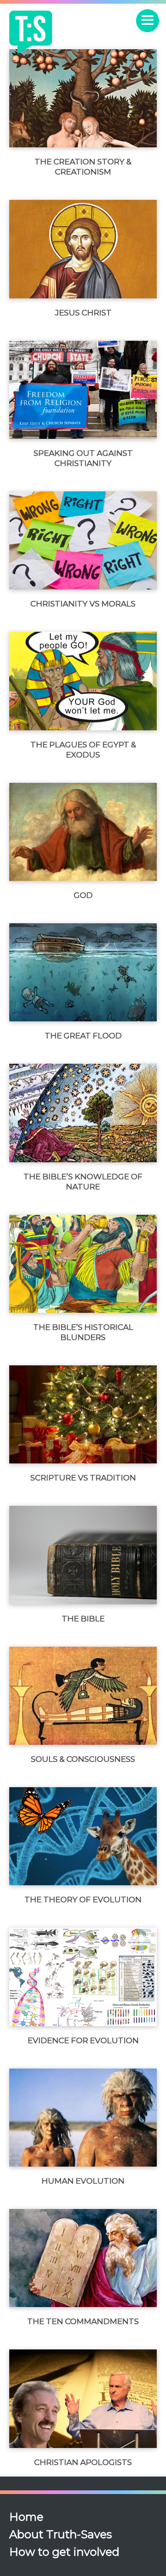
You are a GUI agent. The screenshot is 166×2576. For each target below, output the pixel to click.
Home (26, 2517)
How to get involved (64, 2552)
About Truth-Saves (61, 2534)
